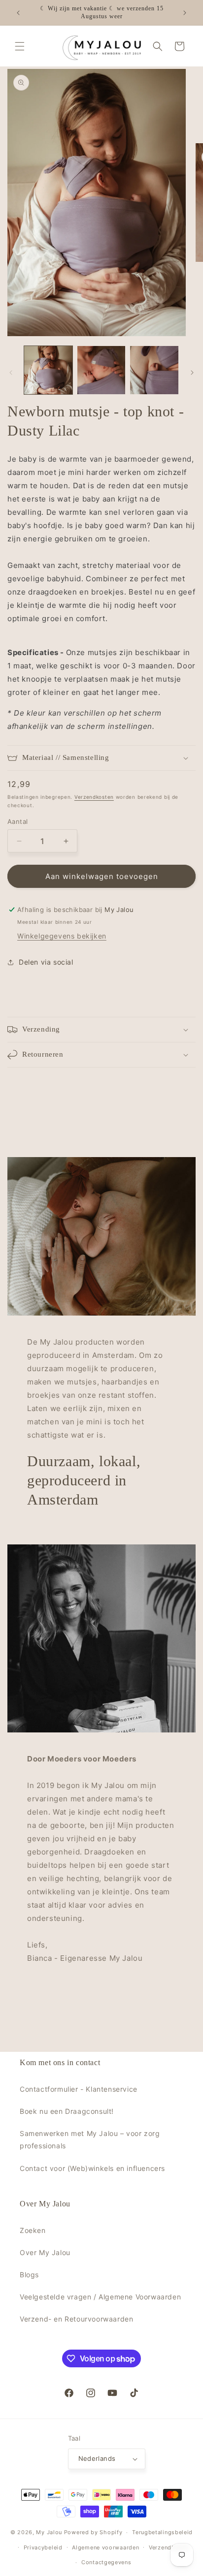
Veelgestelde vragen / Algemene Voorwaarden (100, 2297)
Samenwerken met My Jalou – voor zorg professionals (90, 2139)
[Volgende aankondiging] (185, 13)
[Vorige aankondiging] (18, 13)
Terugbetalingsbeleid (162, 2532)
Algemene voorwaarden (105, 2547)
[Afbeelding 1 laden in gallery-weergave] (48, 370)
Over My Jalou (45, 2252)
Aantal (17, 821)
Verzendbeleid (169, 2547)
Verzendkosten (94, 797)
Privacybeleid (43, 2547)
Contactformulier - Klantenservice (79, 2089)
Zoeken (33, 2230)
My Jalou (49, 2532)
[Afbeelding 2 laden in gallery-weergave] (101, 370)
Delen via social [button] (46, 962)
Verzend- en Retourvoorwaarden (76, 2319)
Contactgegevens (106, 2562)
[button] (20, 46)
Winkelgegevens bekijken (62, 936)
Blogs (29, 2275)
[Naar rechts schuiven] (192, 373)
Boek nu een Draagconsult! (67, 2111)
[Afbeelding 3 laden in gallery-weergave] (154, 370)
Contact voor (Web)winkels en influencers (92, 2168)
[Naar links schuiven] (11, 373)
